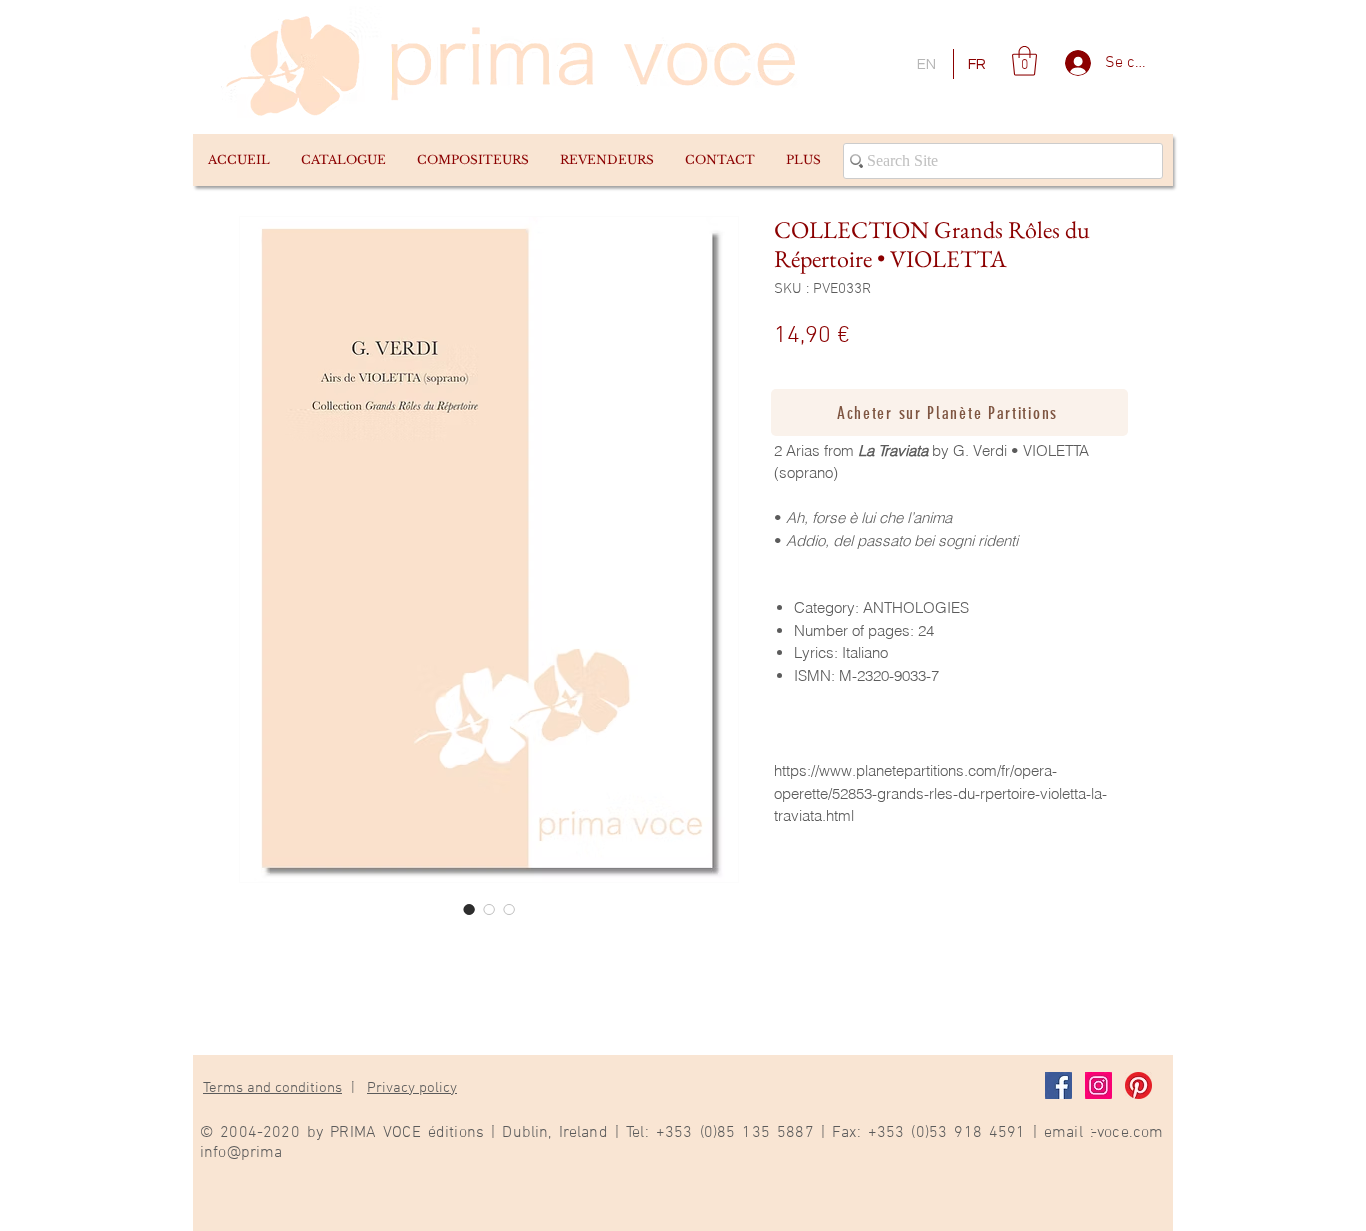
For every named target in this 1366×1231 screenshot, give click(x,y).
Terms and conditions (272, 1088)
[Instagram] (1098, 1085)
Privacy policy (412, 1088)
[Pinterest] (1138, 1085)
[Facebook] (1058, 1085)
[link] (1024, 61)
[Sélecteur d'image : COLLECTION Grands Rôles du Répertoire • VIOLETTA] (469, 909)
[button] (343, 160)
